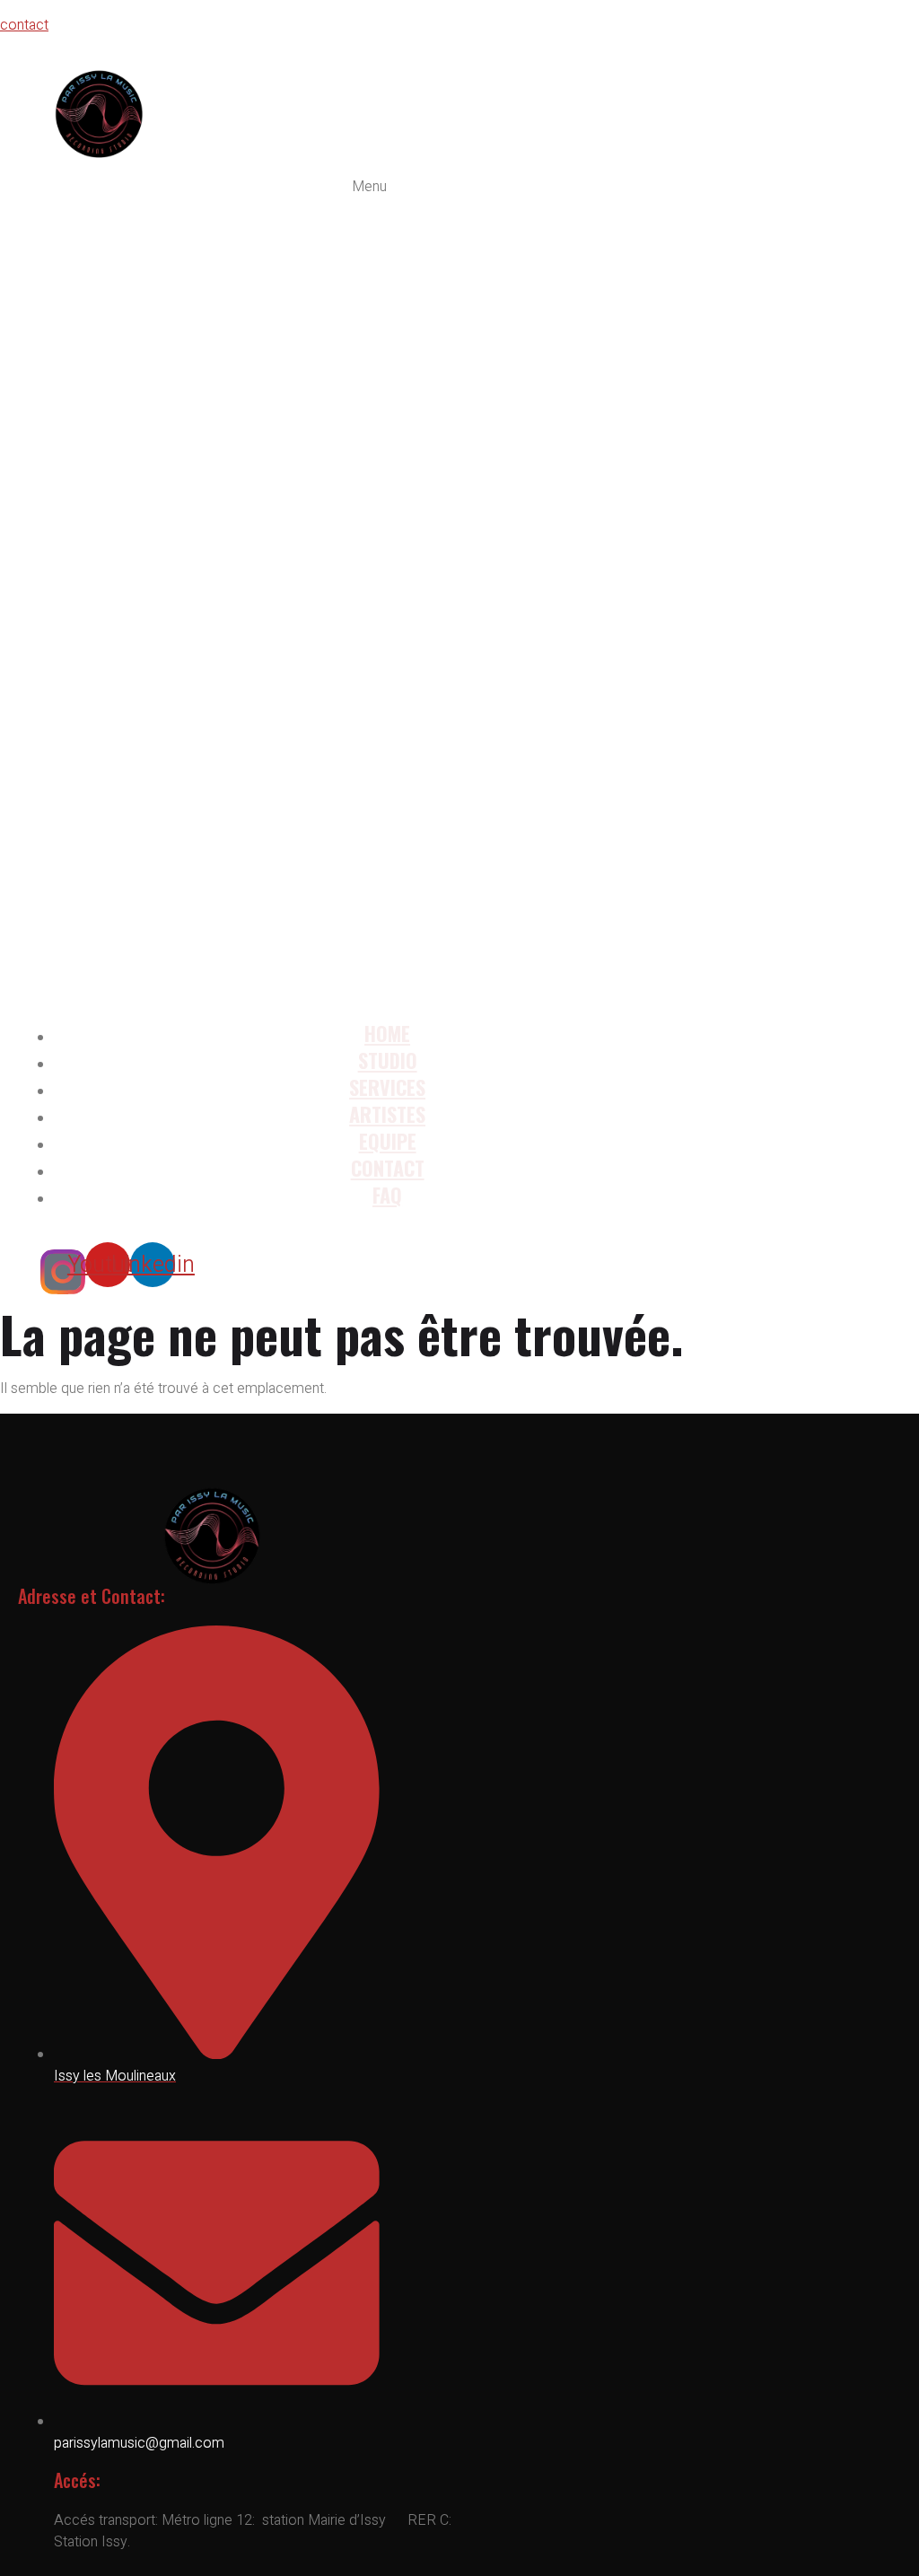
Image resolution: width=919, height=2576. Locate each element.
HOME (387, 1033)
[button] (369, 591)
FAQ (387, 1195)
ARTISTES (387, 1114)
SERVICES (387, 1087)
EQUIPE (388, 1141)
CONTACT (388, 1168)
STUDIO (388, 1060)
